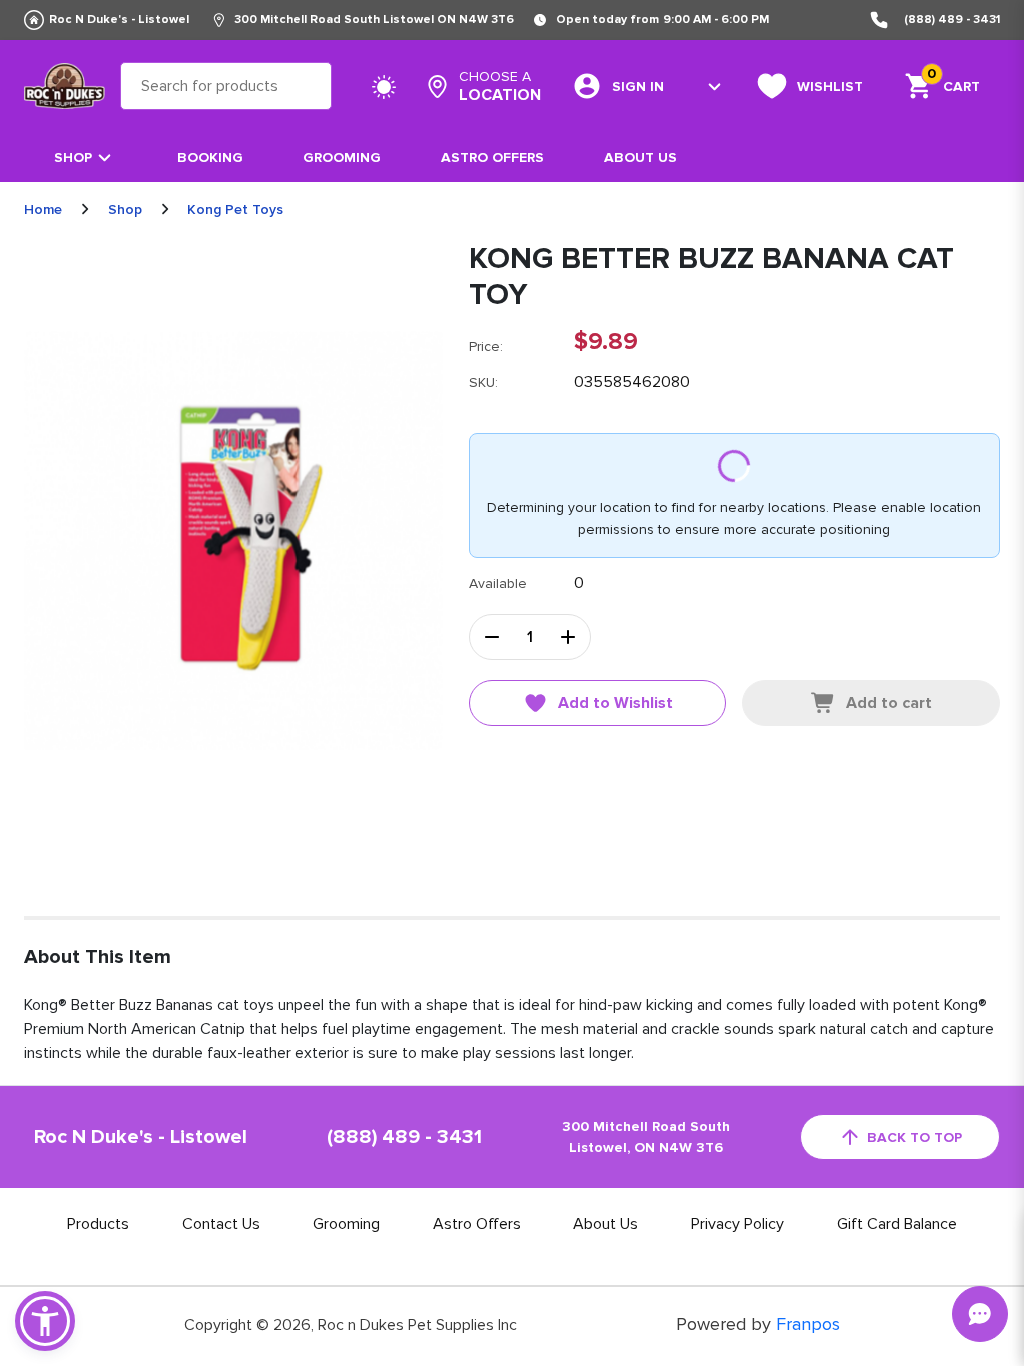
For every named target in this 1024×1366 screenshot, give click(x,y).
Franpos (808, 1324)
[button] (45, 1321)
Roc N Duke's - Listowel (119, 19)
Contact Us (221, 1224)
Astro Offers (492, 157)
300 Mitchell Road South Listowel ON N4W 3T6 (374, 19)
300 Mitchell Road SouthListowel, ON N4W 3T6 (646, 1137)
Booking (210, 157)
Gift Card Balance (897, 1224)
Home (43, 209)
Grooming (342, 157)
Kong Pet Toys (235, 209)
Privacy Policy (737, 1224)
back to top (914, 1137)
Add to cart (889, 703)
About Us (640, 157)
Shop (73, 157)
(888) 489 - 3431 (952, 19)
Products (98, 1224)
